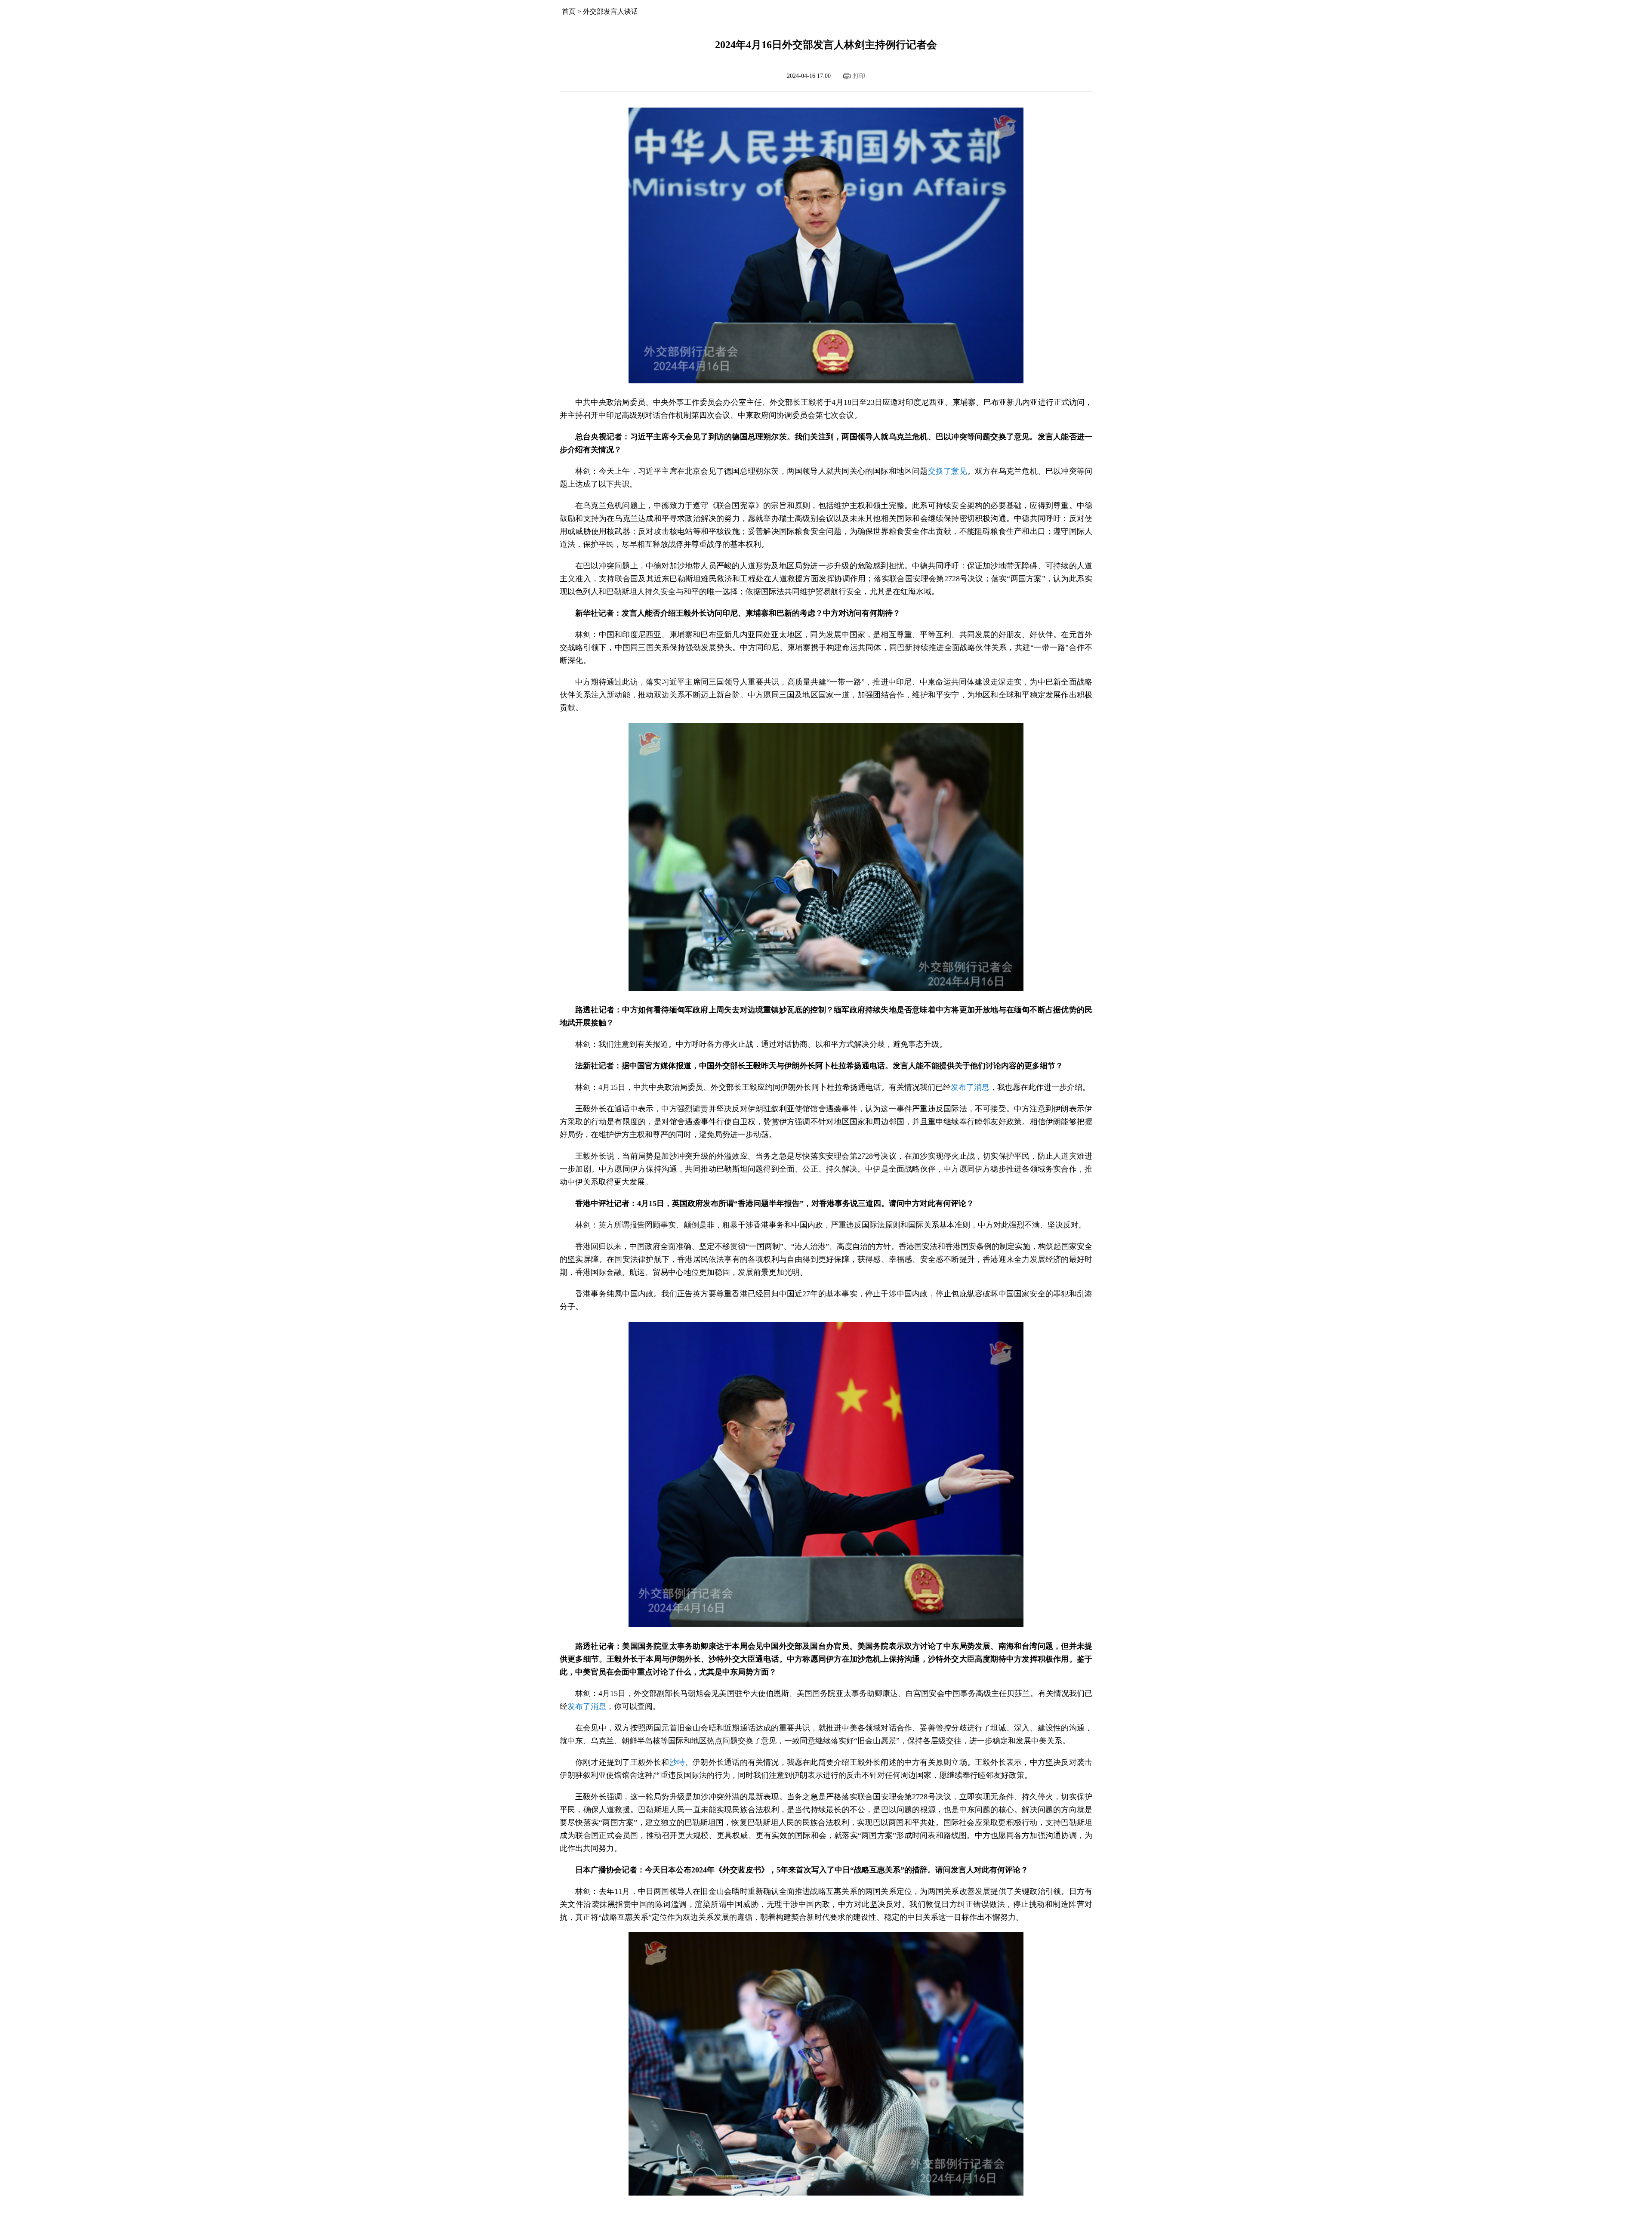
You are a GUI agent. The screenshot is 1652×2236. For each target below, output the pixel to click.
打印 (859, 76)
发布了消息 (970, 1087)
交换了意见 (948, 471)
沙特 (677, 1762)
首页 (569, 11)
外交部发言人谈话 (610, 11)
